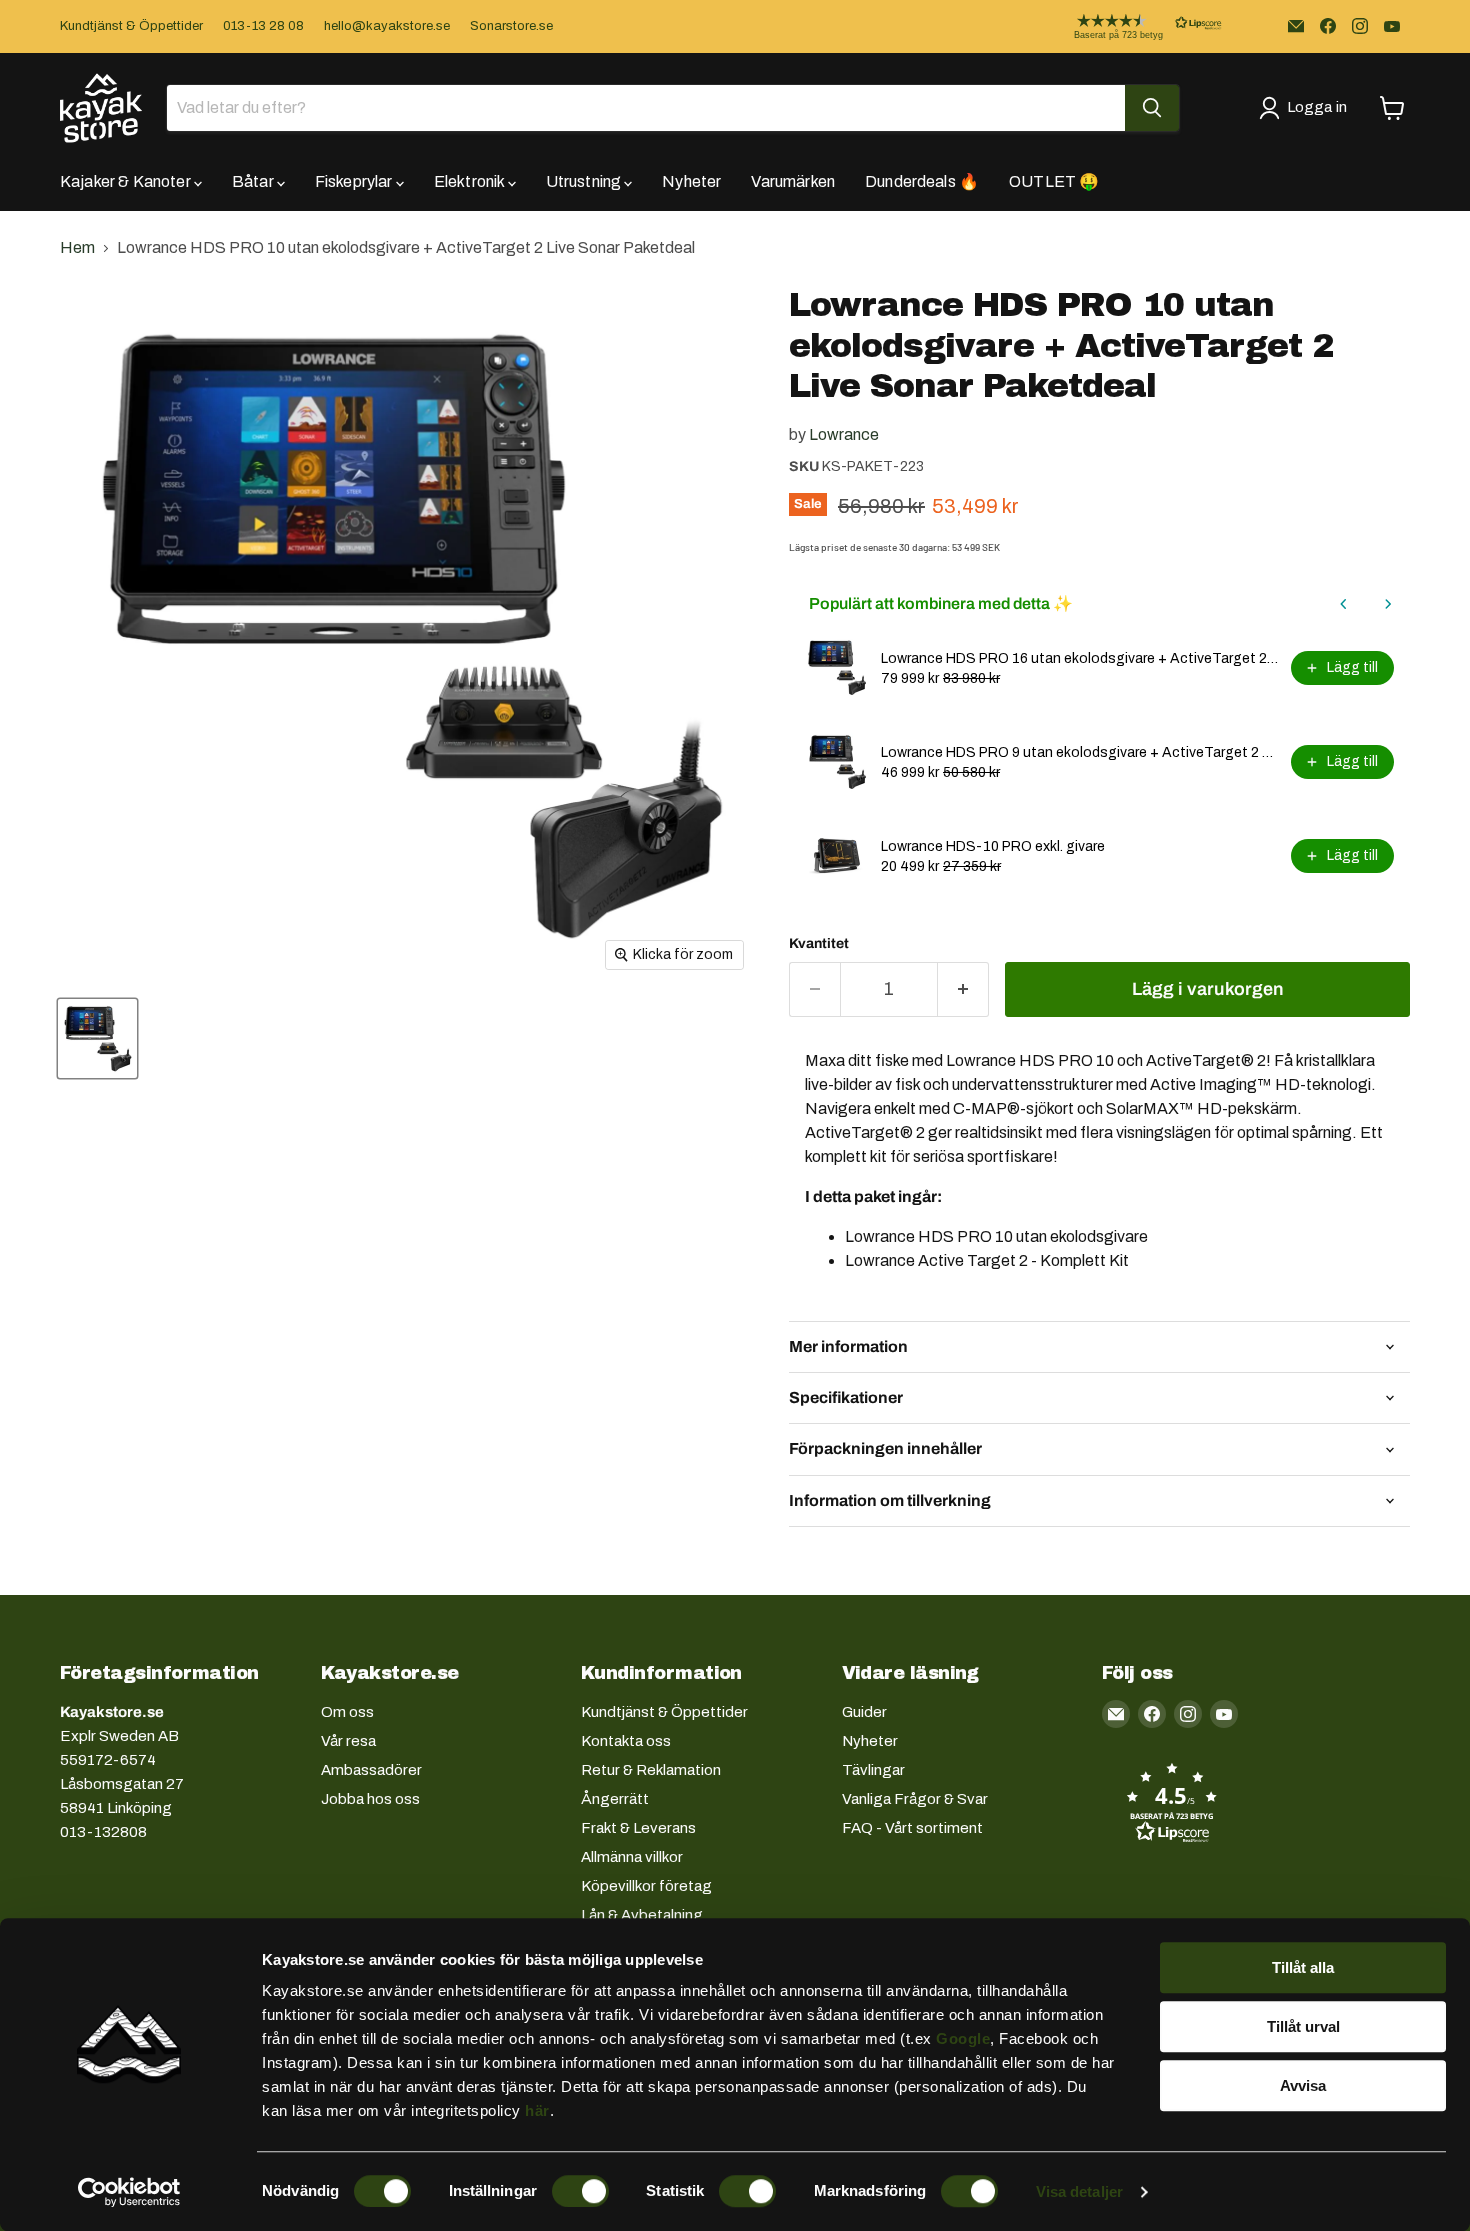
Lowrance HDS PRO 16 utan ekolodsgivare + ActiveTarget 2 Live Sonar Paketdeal (1080, 658)
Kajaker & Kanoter (127, 181)
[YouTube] (1392, 26)
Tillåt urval (1303, 2026)
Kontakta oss (626, 1741)
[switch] (580, 2191)
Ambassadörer (371, 1770)
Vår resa (348, 1741)
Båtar (254, 181)
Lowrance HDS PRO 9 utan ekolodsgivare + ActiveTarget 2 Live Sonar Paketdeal (1080, 752)
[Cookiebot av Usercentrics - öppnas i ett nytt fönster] (129, 2192)
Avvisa (1303, 2085)
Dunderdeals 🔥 (922, 181)
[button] (1132, 26)
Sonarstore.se (511, 26)
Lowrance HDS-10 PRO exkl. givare (993, 846)
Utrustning (585, 181)
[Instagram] (1360, 26)
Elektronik (471, 181)
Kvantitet (819, 943)
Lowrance (844, 434)
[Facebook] (1328, 26)
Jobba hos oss (370, 1799)
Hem (77, 247)
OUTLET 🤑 (1054, 181)
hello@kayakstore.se (387, 26)
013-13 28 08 (263, 26)
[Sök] (1152, 108)
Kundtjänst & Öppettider (131, 26)
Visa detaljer (1079, 2191)
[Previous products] (1344, 604)
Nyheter (691, 181)
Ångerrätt (615, 1799)
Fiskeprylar (355, 181)
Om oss (347, 1712)
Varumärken (793, 181)
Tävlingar (873, 1770)
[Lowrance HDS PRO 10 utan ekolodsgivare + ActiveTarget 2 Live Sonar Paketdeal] (97, 1038)
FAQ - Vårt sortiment (912, 1828)
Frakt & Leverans (638, 1828)
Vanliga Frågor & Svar (915, 1799)
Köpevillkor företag (646, 1886)
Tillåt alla (1303, 1967)
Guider (864, 1712)
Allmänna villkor (632, 1857)
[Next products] (1388, 604)
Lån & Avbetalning (642, 1915)
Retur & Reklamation (651, 1770)
